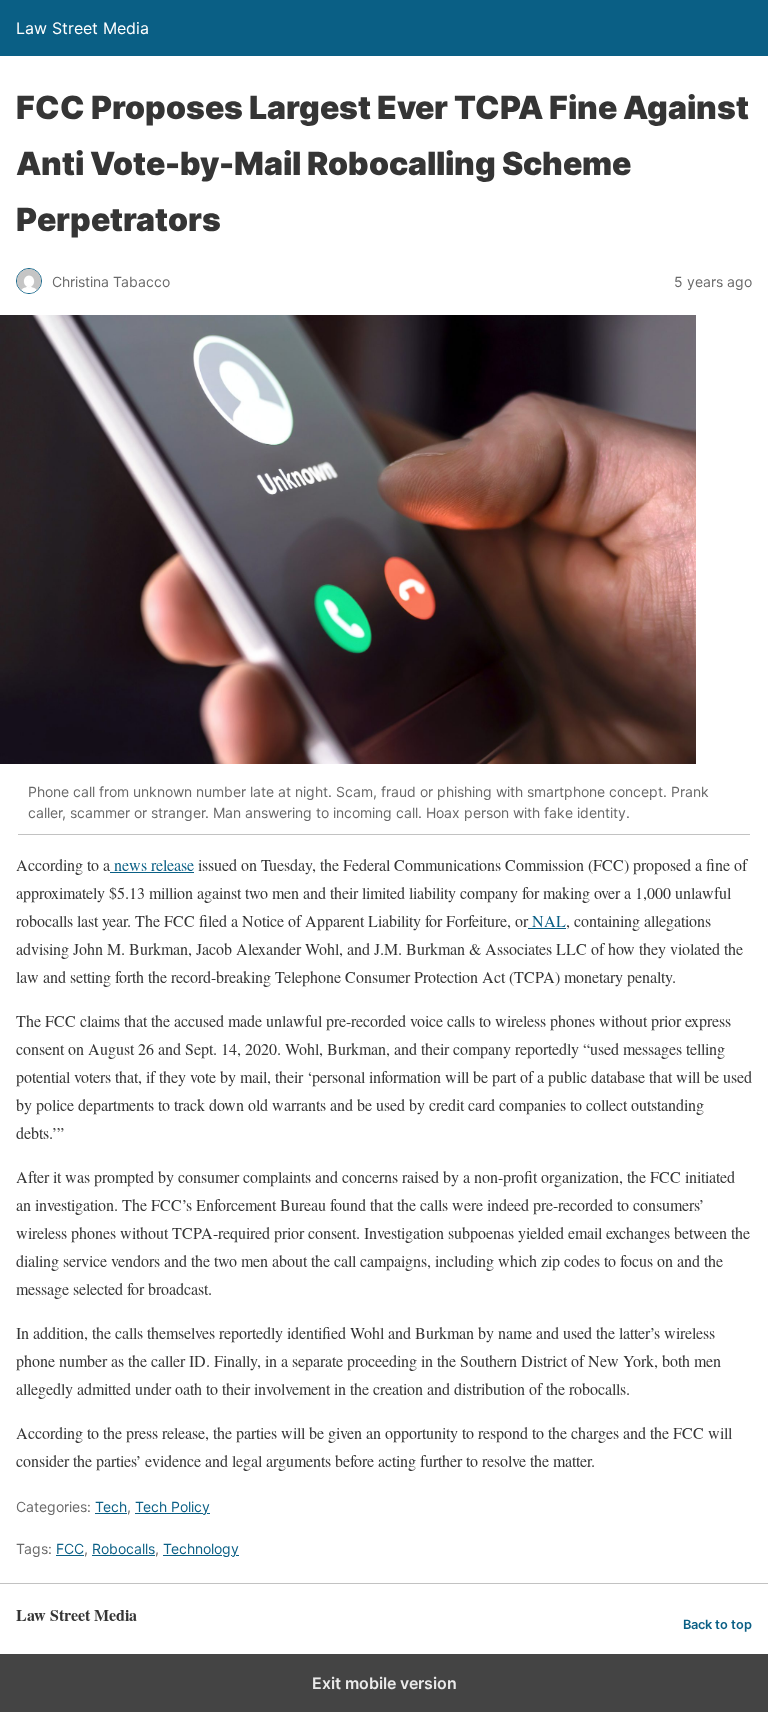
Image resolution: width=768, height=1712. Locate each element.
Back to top (717, 1624)
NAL (547, 920)
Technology (201, 1548)
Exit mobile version (384, 1683)
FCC (70, 1548)
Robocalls (123, 1548)
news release (152, 864)
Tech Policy (172, 1506)
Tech (111, 1506)
